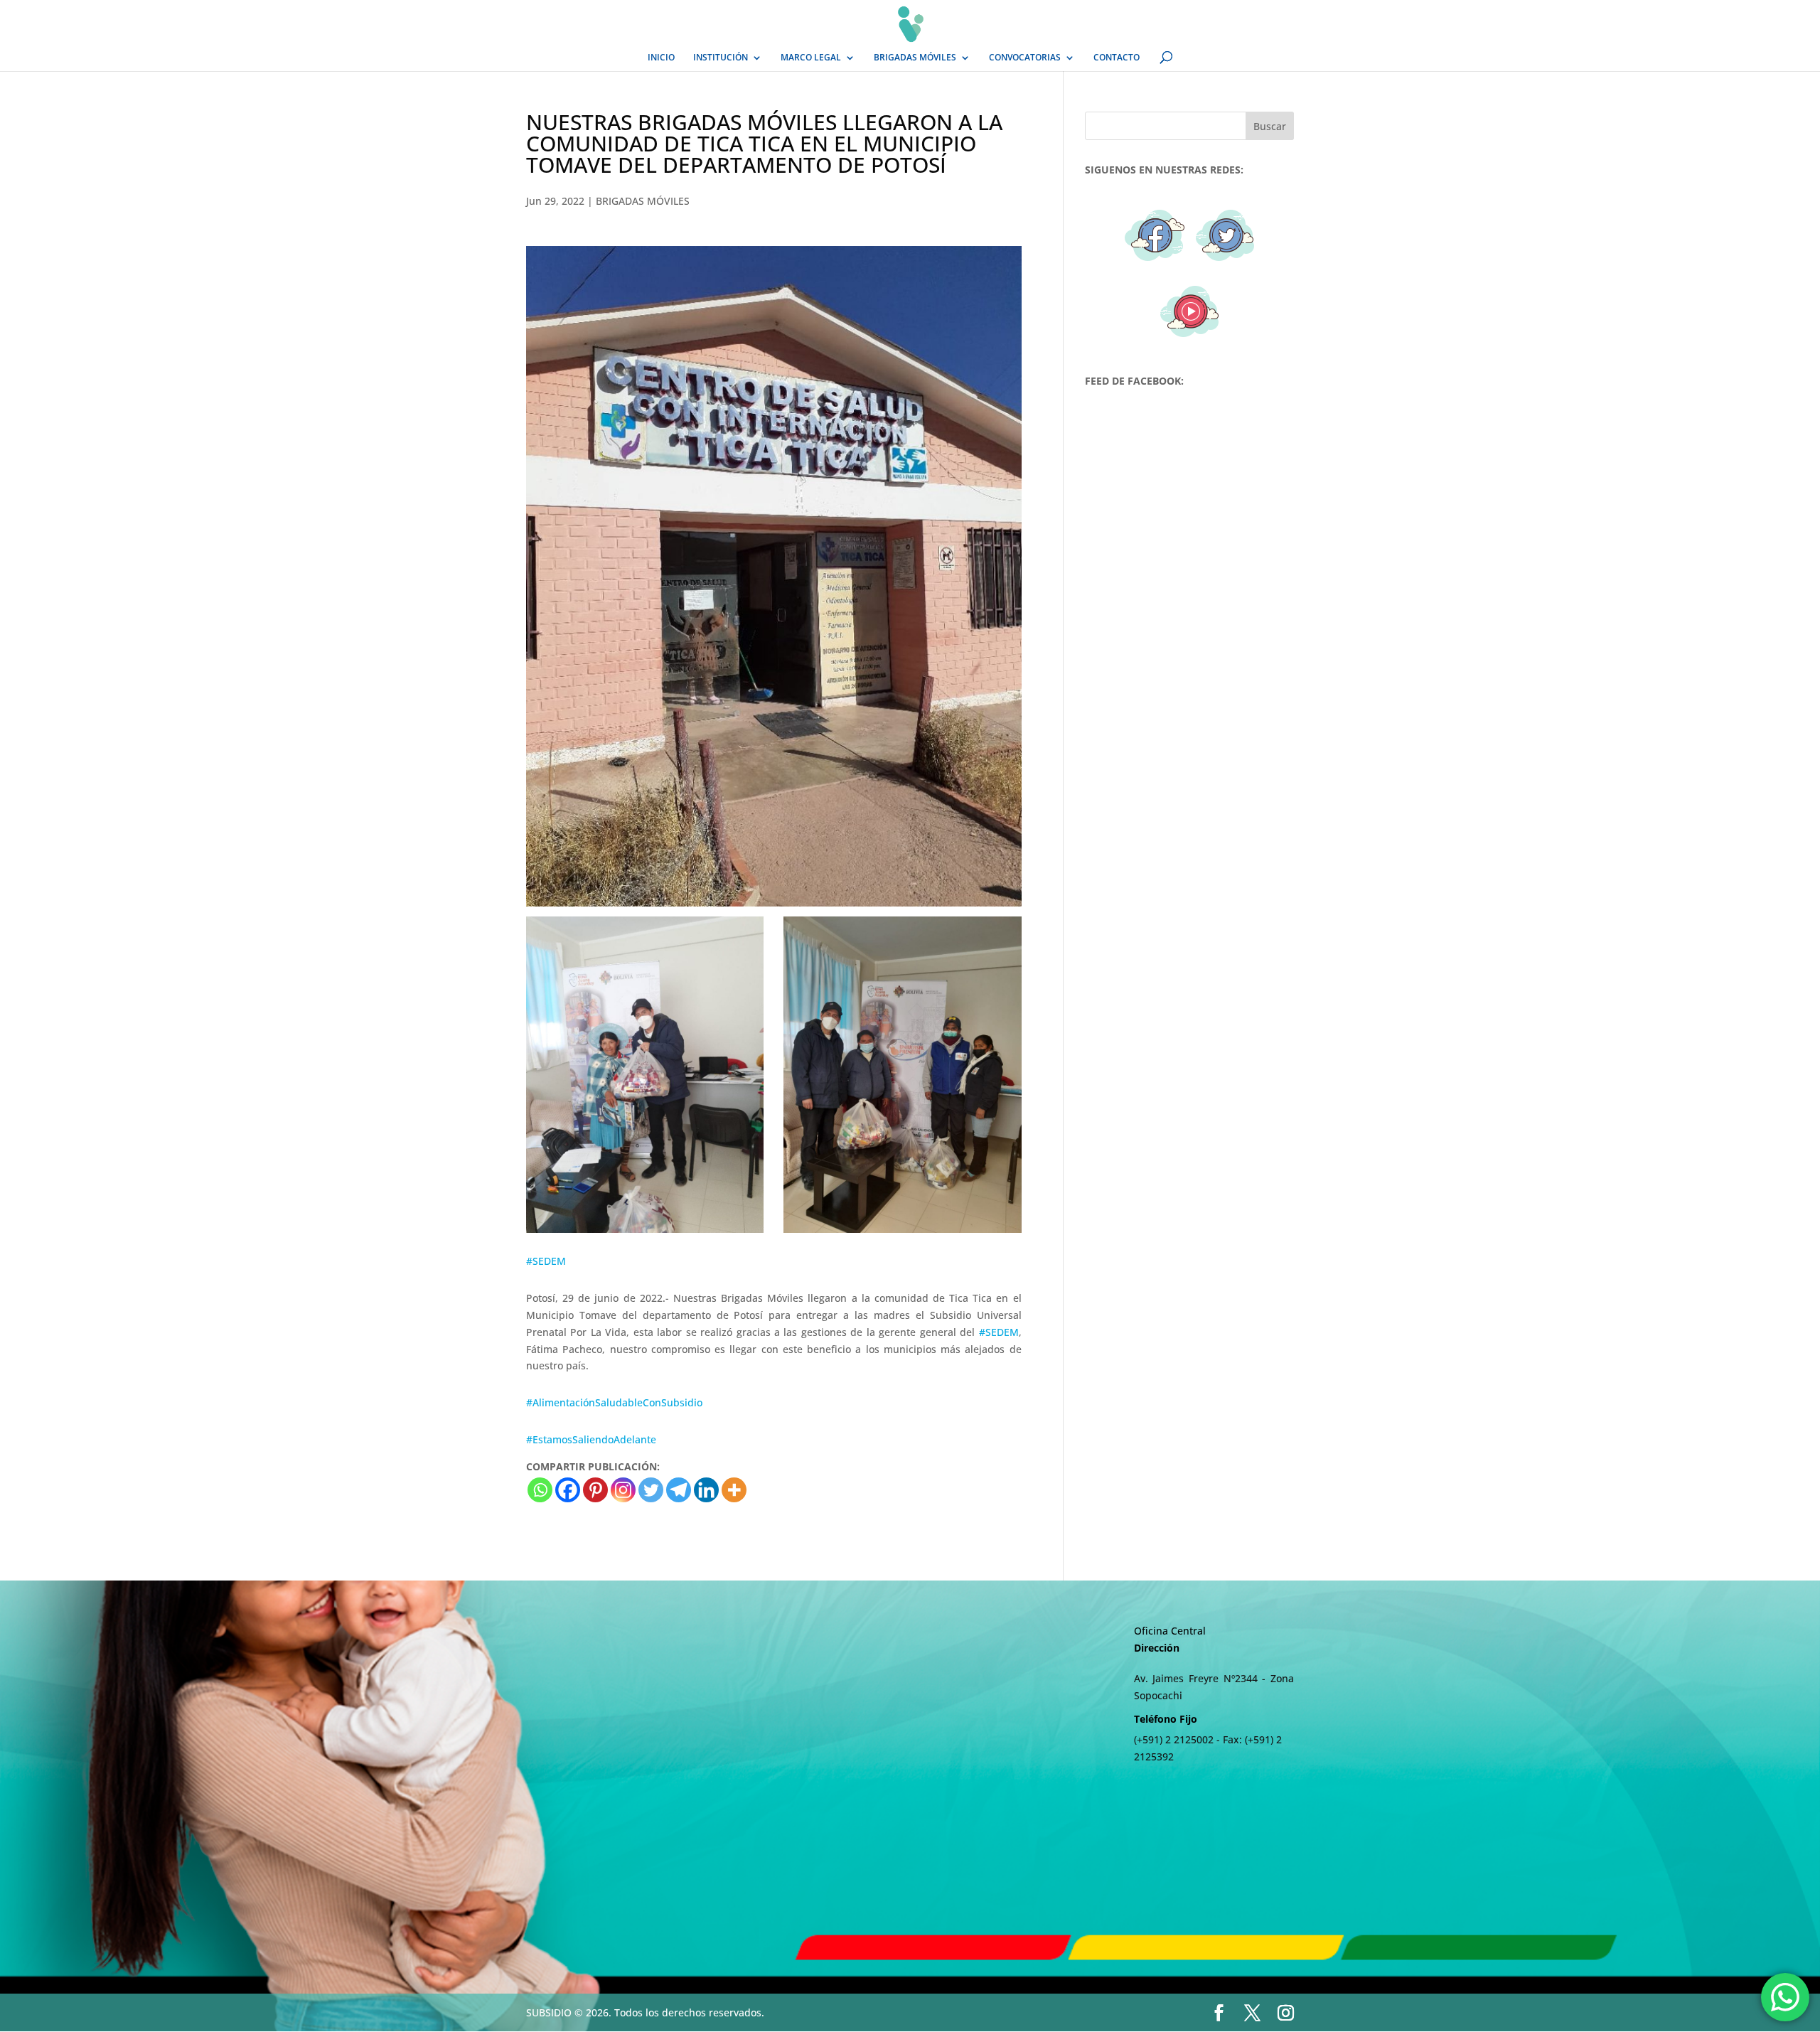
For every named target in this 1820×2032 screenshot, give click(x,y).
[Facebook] (568, 1490)
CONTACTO (1117, 58)
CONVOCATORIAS (1025, 58)
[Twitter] (651, 1490)
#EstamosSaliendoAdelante (591, 1439)
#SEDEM (546, 1261)
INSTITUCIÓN (721, 58)
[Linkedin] (706, 1490)
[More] (734, 1490)
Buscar (1270, 126)
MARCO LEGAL (811, 58)
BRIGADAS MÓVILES (915, 58)
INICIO (661, 58)
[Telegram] (679, 1490)
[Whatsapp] (540, 1490)
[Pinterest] (595, 1490)
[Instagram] (623, 1490)
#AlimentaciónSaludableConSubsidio (614, 1402)
